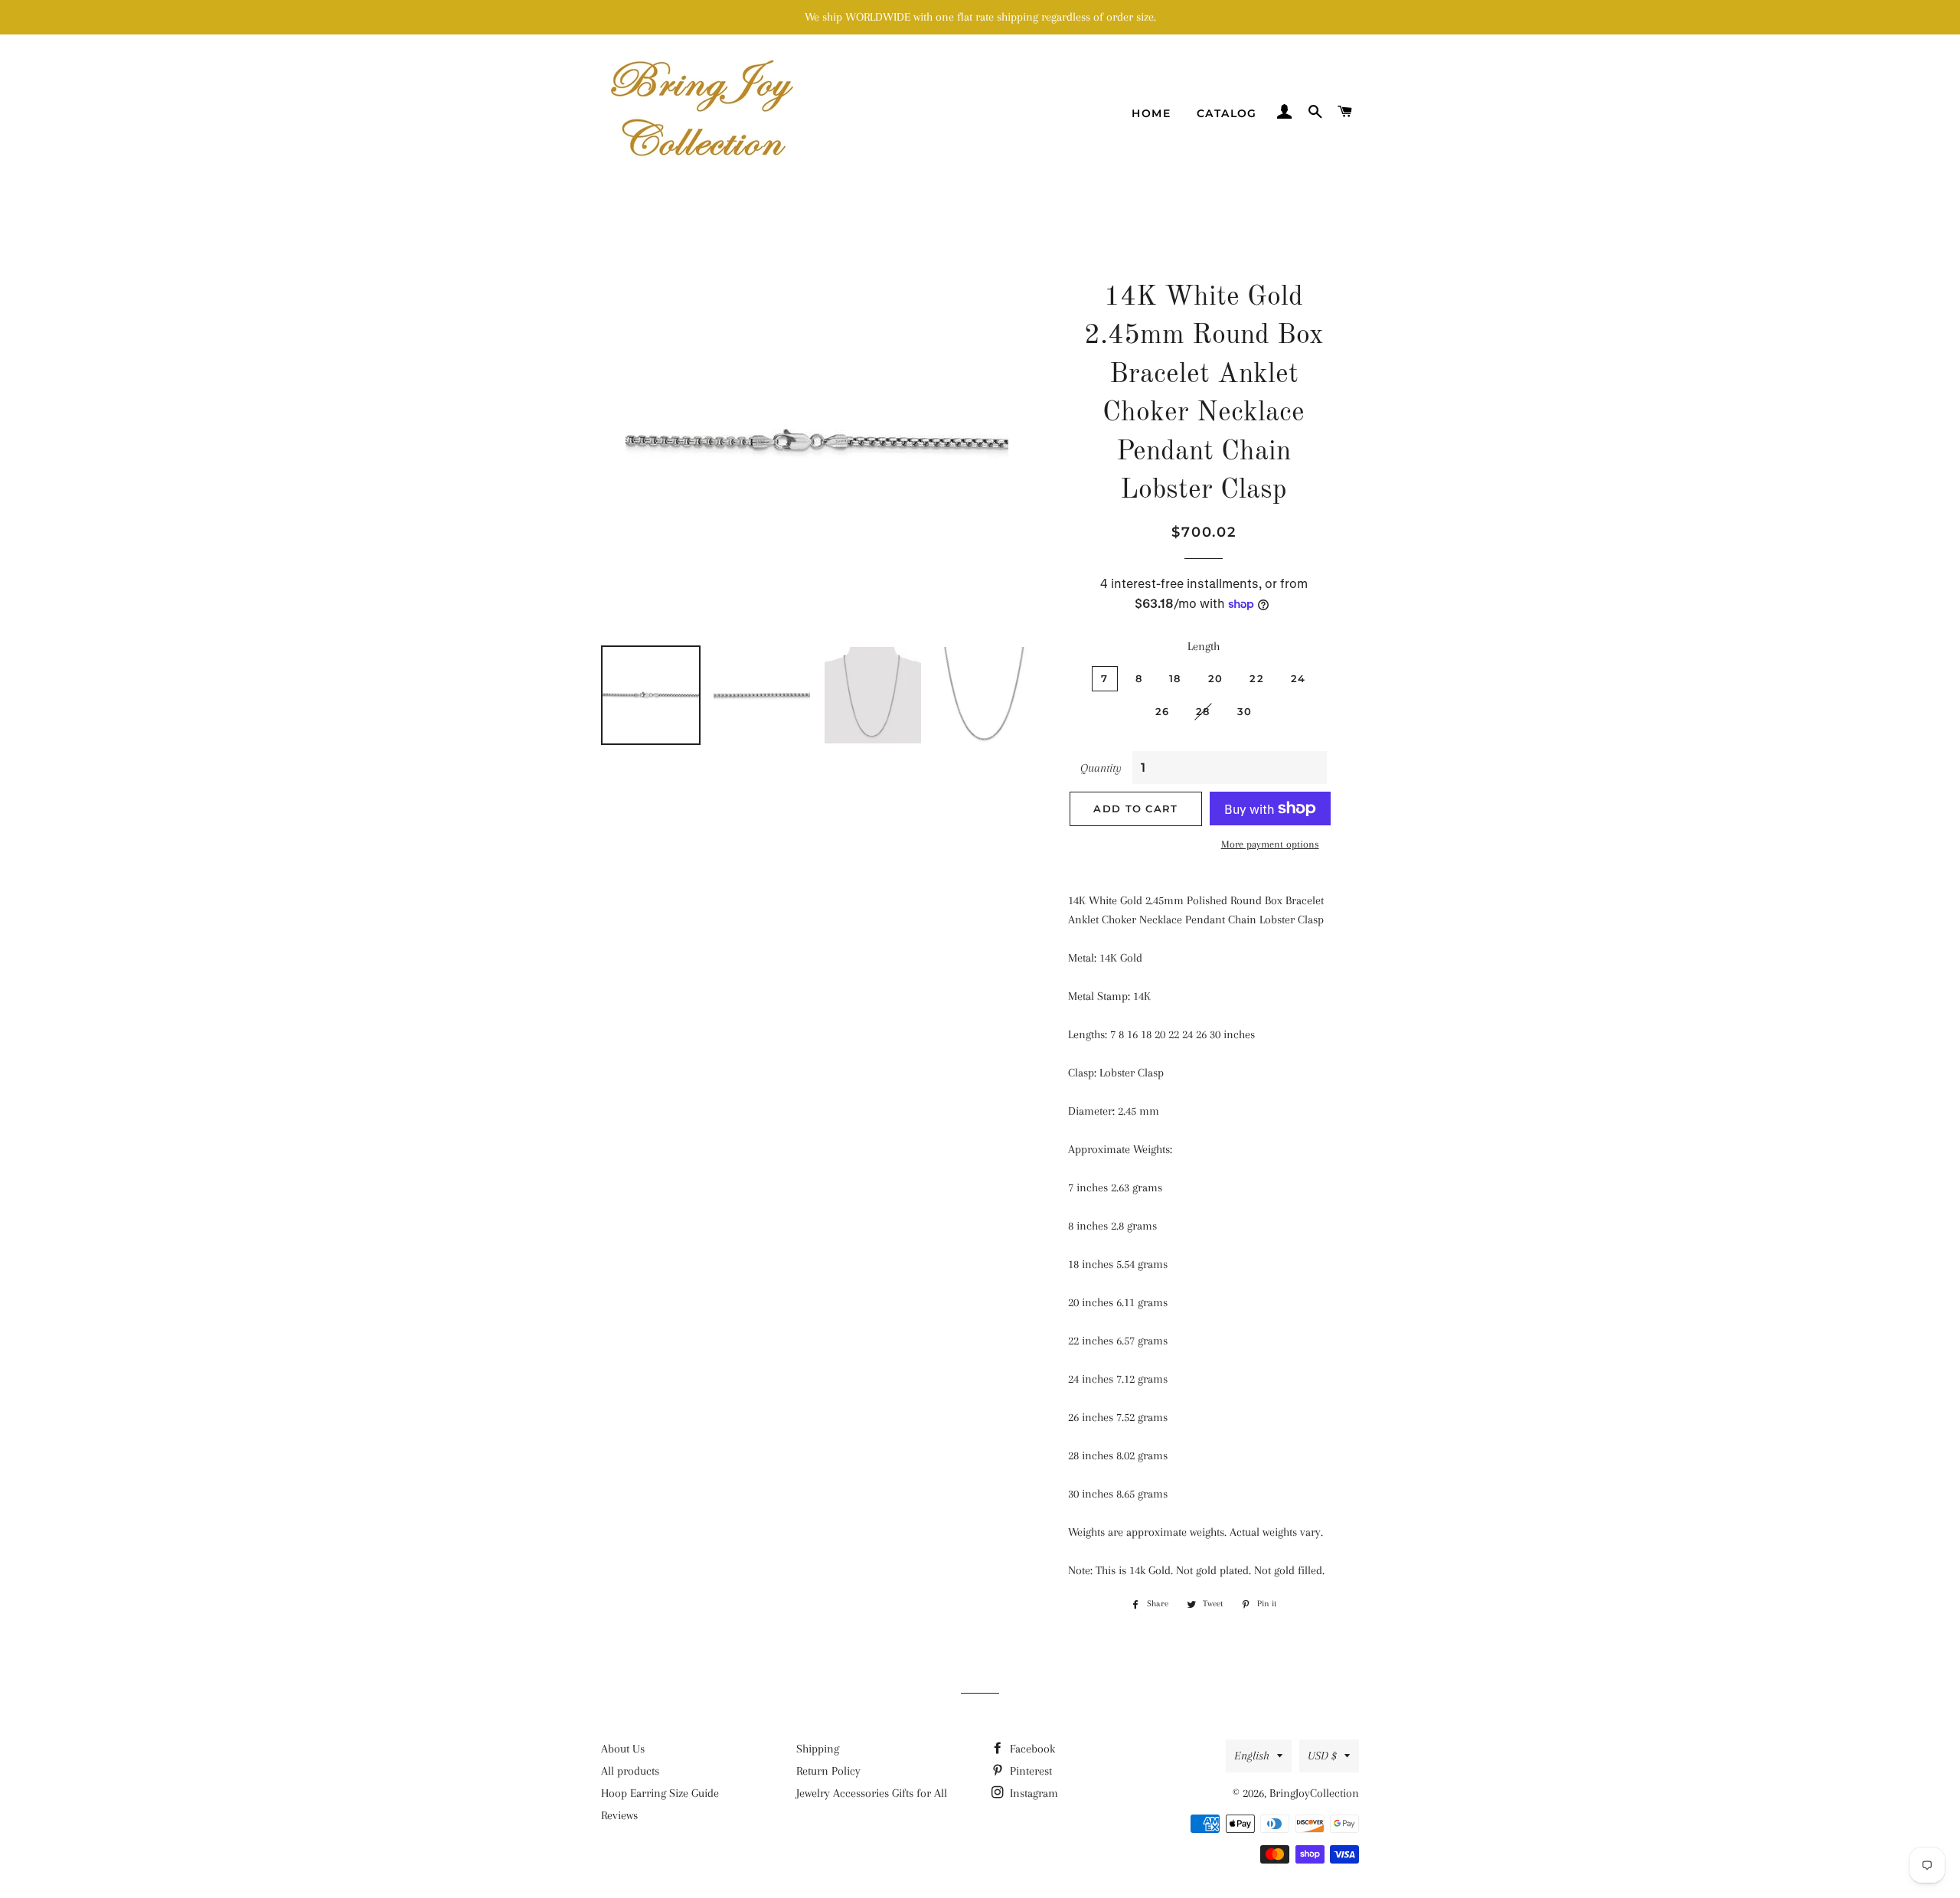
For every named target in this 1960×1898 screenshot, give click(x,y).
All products (630, 1771)
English (1252, 1756)
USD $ (1322, 1756)
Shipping (818, 1749)
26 (1163, 711)
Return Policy (828, 1771)
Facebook (1031, 1749)
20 (1216, 678)
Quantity (1101, 768)
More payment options (1270, 844)
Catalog (1227, 113)
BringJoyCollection (1314, 1793)
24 (1298, 678)
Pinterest (1029, 1771)
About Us (623, 1749)
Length (1204, 646)
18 (1175, 678)
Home (1151, 113)
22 (1257, 678)
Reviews (619, 1815)
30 (1245, 711)
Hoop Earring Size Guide (660, 1793)
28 (1203, 711)
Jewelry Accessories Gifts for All (872, 1793)
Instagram (1032, 1793)
